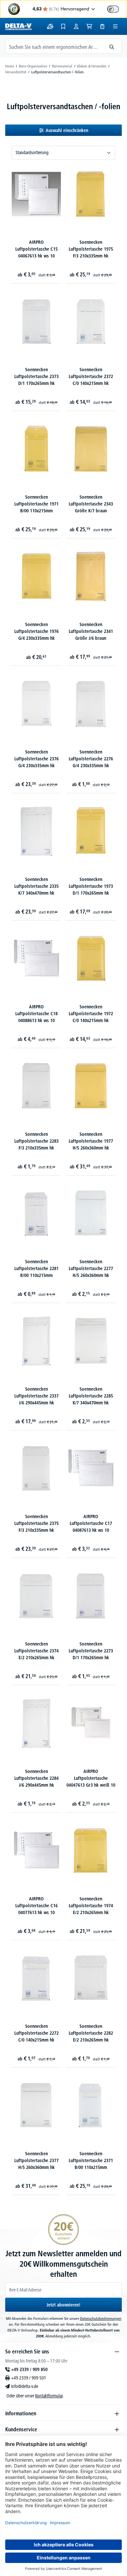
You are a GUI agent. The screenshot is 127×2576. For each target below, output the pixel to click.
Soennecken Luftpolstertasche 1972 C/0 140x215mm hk (91, 1014)
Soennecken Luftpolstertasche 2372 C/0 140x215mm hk (91, 376)
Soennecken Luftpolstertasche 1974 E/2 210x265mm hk (91, 1906)
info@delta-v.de (25, 2386)
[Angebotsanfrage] (102, 26)
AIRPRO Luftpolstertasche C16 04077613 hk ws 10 (36, 1906)
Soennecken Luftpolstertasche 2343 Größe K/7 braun (91, 504)
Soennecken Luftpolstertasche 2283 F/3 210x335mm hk (36, 1141)
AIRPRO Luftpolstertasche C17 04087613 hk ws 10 (91, 1523)
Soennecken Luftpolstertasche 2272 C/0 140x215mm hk (36, 2033)
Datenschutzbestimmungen (101, 2318)
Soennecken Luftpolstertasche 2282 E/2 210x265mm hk (91, 2033)
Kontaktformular (49, 2396)
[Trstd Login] (117, 8)
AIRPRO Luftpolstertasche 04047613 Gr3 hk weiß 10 (91, 1778)
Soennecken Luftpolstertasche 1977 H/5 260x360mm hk (91, 1141)
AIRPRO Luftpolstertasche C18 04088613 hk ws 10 (36, 1014)
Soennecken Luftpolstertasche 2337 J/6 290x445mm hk (36, 1396)
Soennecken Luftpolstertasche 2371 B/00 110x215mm (91, 2160)
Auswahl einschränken (67, 130)
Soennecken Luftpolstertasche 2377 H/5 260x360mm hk (36, 2160)
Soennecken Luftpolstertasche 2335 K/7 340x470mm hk (36, 886)
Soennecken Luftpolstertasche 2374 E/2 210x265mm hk (36, 1651)
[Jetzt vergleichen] (50, 26)
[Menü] (115, 26)
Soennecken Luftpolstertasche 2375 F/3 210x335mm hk (36, 1523)
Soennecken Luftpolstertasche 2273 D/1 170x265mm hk (91, 1651)
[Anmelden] (76, 26)
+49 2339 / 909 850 (29, 2369)
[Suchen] (112, 46)
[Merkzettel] (63, 26)
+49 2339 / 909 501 (29, 2378)
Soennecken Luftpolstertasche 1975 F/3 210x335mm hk (91, 249)
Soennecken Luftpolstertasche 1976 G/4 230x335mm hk (36, 631)
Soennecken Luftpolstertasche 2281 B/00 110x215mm (36, 1268)
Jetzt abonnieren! (63, 2305)
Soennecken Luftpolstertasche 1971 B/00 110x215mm (36, 504)
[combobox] (54, 46)
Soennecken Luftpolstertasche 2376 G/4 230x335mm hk (36, 759)
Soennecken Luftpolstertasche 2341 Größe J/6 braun (91, 631)
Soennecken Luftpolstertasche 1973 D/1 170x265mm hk (91, 886)
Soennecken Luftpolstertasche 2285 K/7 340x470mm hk (91, 1396)
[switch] (113, 9)
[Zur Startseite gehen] (18, 26)
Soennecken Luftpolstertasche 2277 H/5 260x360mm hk (91, 1268)
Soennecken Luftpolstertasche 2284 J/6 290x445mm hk (36, 1778)
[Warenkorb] (89, 26)
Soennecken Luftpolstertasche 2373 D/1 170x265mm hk (36, 376)
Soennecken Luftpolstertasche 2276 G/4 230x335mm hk (91, 759)
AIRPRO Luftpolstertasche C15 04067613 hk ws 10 (36, 249)
